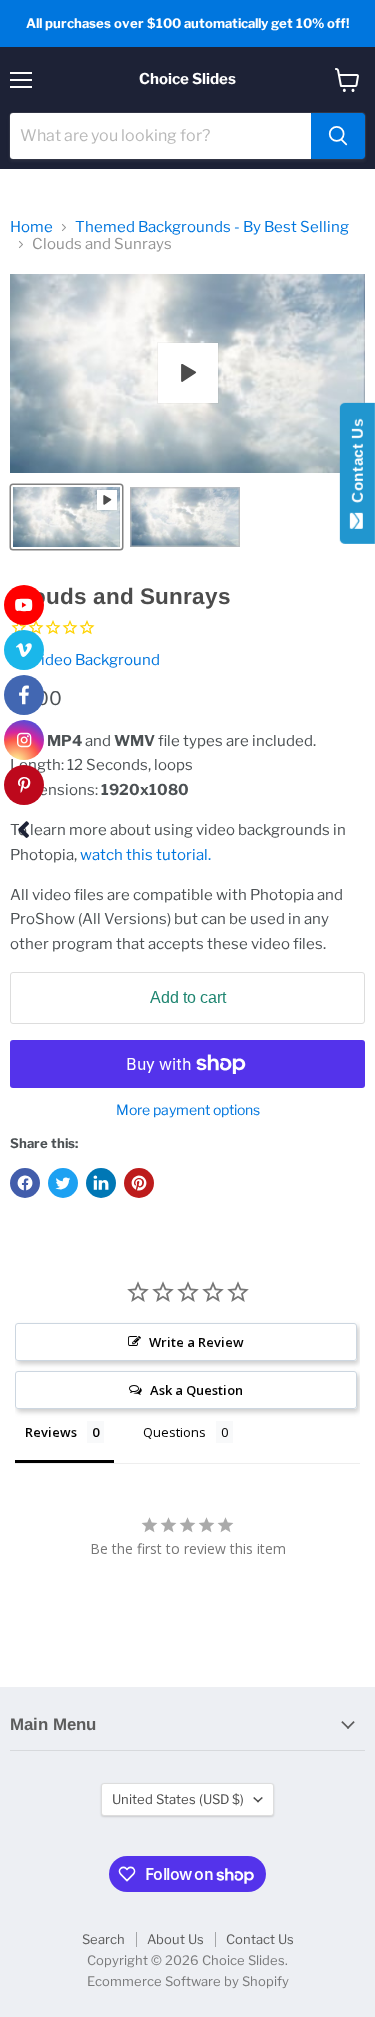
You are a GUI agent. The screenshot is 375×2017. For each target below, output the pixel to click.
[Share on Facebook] (25, 1183)
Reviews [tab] (51, 1432)
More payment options (188, 1110)
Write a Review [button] (196, 1342)
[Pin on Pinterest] (139, 1183)
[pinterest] (24, 785)
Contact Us (260, 1939)
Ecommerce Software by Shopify (188, 1981)
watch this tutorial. (145, 855)
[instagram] (24, 740)
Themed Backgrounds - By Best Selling (212, 227)
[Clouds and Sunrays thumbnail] (66, 517)
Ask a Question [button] (196, 1390)
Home (31, 227)
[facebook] (24, 695)
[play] (188, 373)
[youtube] (24, 605)
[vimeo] (24, 650)
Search (103, 1939)
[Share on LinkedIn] (101, 1183)
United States (178, 1799)
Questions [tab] (174, 1432)
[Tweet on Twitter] (63, 1183)
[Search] (338, 136)
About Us (175, 1939)
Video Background (95, 660)
